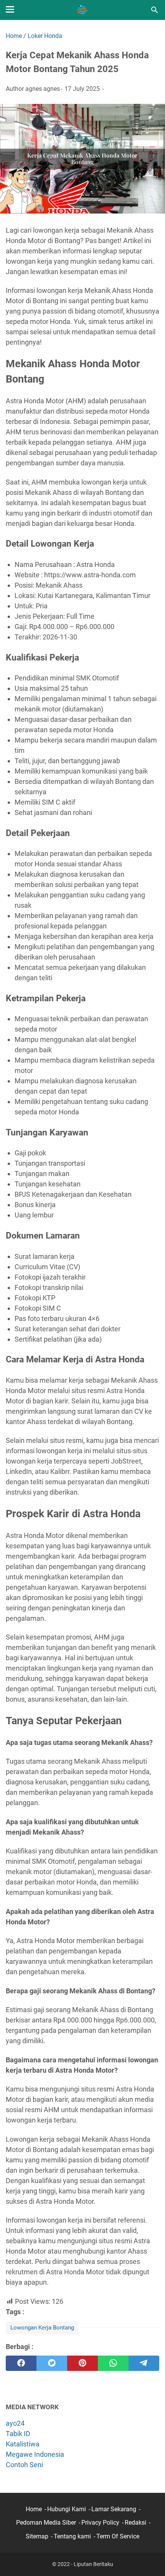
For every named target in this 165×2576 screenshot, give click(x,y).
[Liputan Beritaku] (82, 10)
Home (34, 2509)
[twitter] (52, 2363)
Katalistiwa (23, 2444)
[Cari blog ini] (155, 10)
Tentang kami (72, 2536)
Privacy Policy (100, 2523)
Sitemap (37, 2536)
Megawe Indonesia (35, 2454)
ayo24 (15, 2423)
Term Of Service (118, 2536)
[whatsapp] (113, 2363)
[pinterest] (82, 2363)
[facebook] (21, 2363)
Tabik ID (18, 2434)
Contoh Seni (24, 2465)
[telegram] (144, 2363)
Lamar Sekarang (114, 2509)
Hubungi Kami (67, 2509)
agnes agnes (43, 89)
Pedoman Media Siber (46, 2523)
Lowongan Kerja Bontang (42, 2328)
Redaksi (135, 2523)
